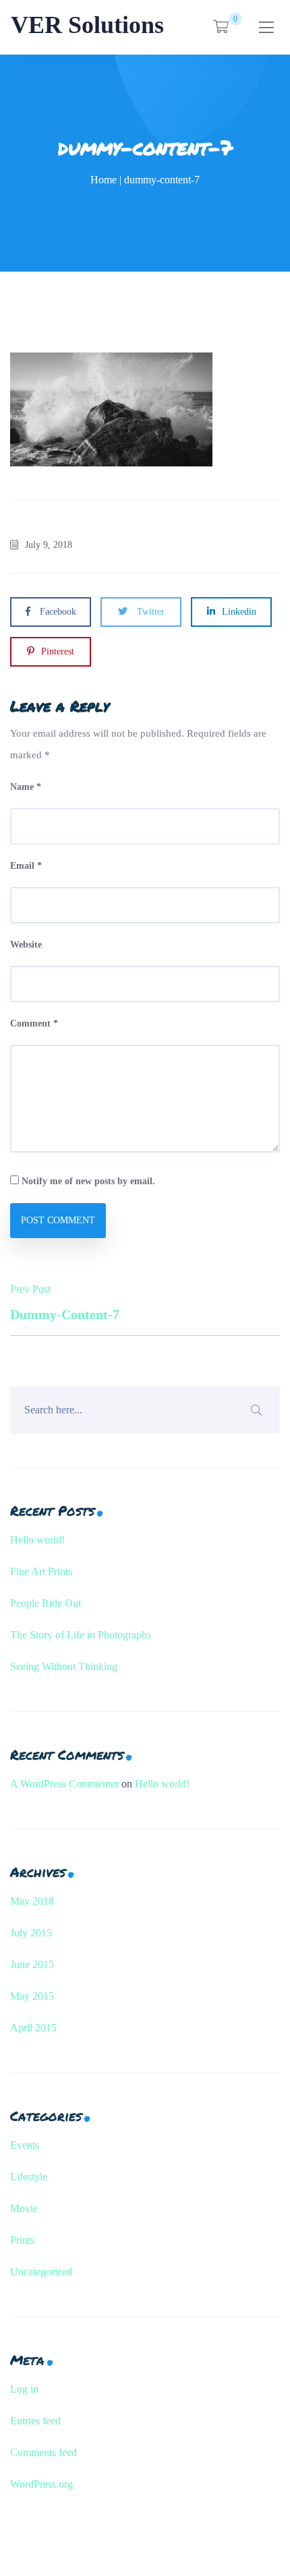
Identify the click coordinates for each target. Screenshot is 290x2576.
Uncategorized (41, 2272)
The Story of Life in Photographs (81, 1635)
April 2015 (33, 2028)
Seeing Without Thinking (64, 1666)
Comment (34, 1023)
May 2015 (32, 1996)
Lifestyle (29, 2177)
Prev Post (65, 1302)
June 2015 (32, 1964)
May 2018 (32, 1901)
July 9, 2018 (49, 545)
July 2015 (31, 1933)
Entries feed (35, 2421)
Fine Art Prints (41, 1571)
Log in (24, 2389)
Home (104, 180)
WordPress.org (41, 2484)
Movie (24, 2208)
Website (26, 945)
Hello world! (37, 1540)
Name (26, 787)
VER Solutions (87, 25)
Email (26, 866)
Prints (22, 2240)
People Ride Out (46, 1603)
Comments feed (43, 2452)
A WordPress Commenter (64, 1784)
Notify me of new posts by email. (88, 1181)
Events (25, 2145)
